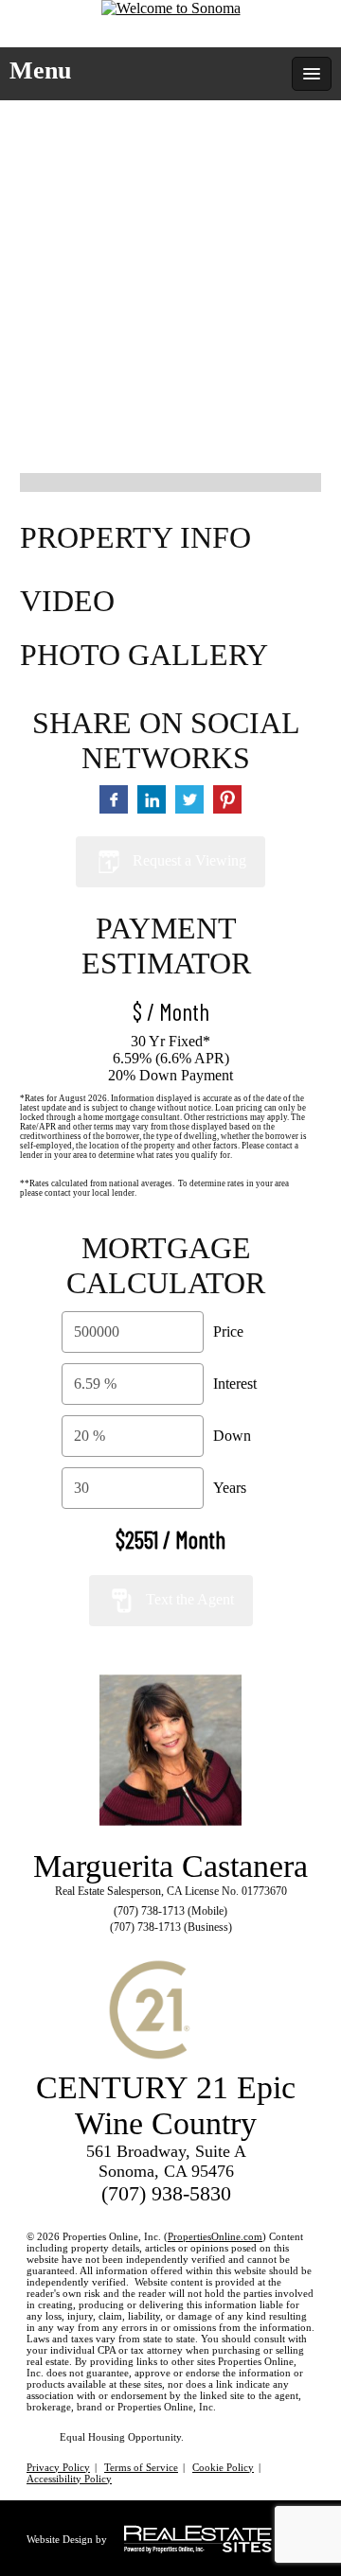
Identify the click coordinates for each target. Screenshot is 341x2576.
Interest (235, 1384)
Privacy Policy (58, 2467)
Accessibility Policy (69, 2479)
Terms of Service (141, 2467)
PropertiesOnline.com (215, 2236)
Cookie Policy (223, 2467)
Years (230, 1488)
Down (232, 1436)
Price (228, 1332)
